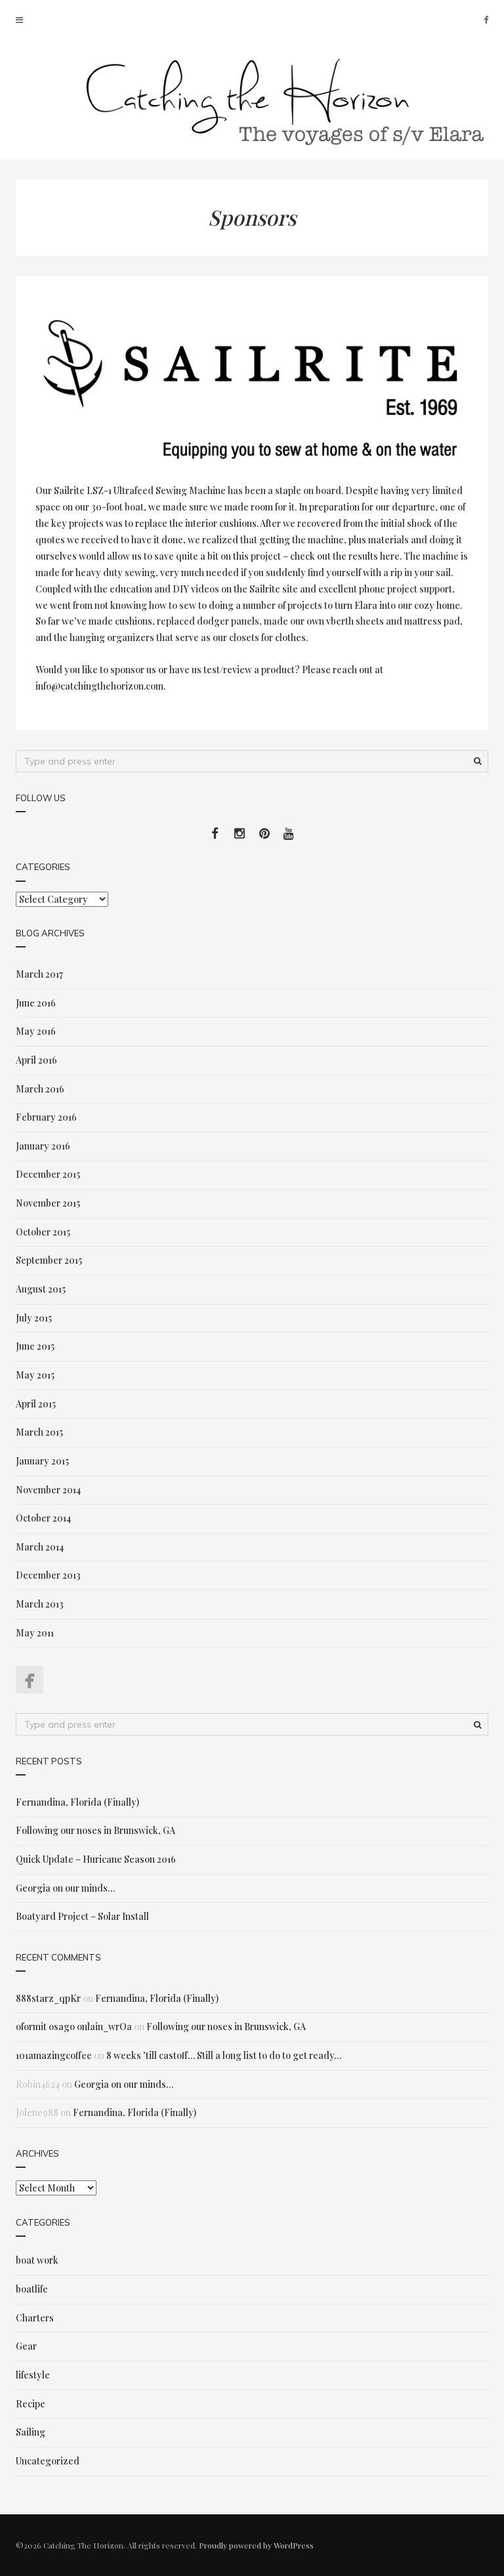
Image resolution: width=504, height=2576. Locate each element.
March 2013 (40, 1604)
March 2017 (39, 974)
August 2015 (41, 1289)
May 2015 (35, 1375)
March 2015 (39, 1432)
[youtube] (289, 833)
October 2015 (43, 1232)
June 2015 (35, 1346)
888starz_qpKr (48, 1998)
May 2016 (36, 1031)
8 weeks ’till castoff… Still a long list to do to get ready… (224, 2055)
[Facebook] (30, 1680)
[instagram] (240, 833)
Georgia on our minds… (65, 1888)
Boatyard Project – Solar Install (82, 1916)
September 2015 (49, 1260)
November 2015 (48, 1203)
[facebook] (486, 19)
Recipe (31, 2404)
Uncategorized (48, 2461)
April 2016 (36, 1060)
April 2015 (36, 1404)
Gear (26, 2346)
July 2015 (34, 1318)
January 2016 (43, 1146)
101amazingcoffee (54, 2055)
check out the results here (345, 556)
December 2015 (48, 1174)
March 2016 (40, 1089)
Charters (35, 2318)
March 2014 (40, 1547)
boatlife (32, 2289)
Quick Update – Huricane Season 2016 (96, 1859)
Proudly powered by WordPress (256, 2545)
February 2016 (46, 1117)
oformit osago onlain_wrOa (74, 2026)
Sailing (31, 2432)
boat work (37, 2260)
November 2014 (48, 1490)
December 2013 (48, 1575)
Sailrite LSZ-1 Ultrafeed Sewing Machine (140, 490)
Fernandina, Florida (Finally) (77, 1802)
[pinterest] (265, 833)
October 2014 (43, 1518)
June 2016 (36, 1003)
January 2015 (42, 1461)
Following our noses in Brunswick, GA (95, 1830)
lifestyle (33, 2375)
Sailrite (265, 589)
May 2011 (35, 1633)
